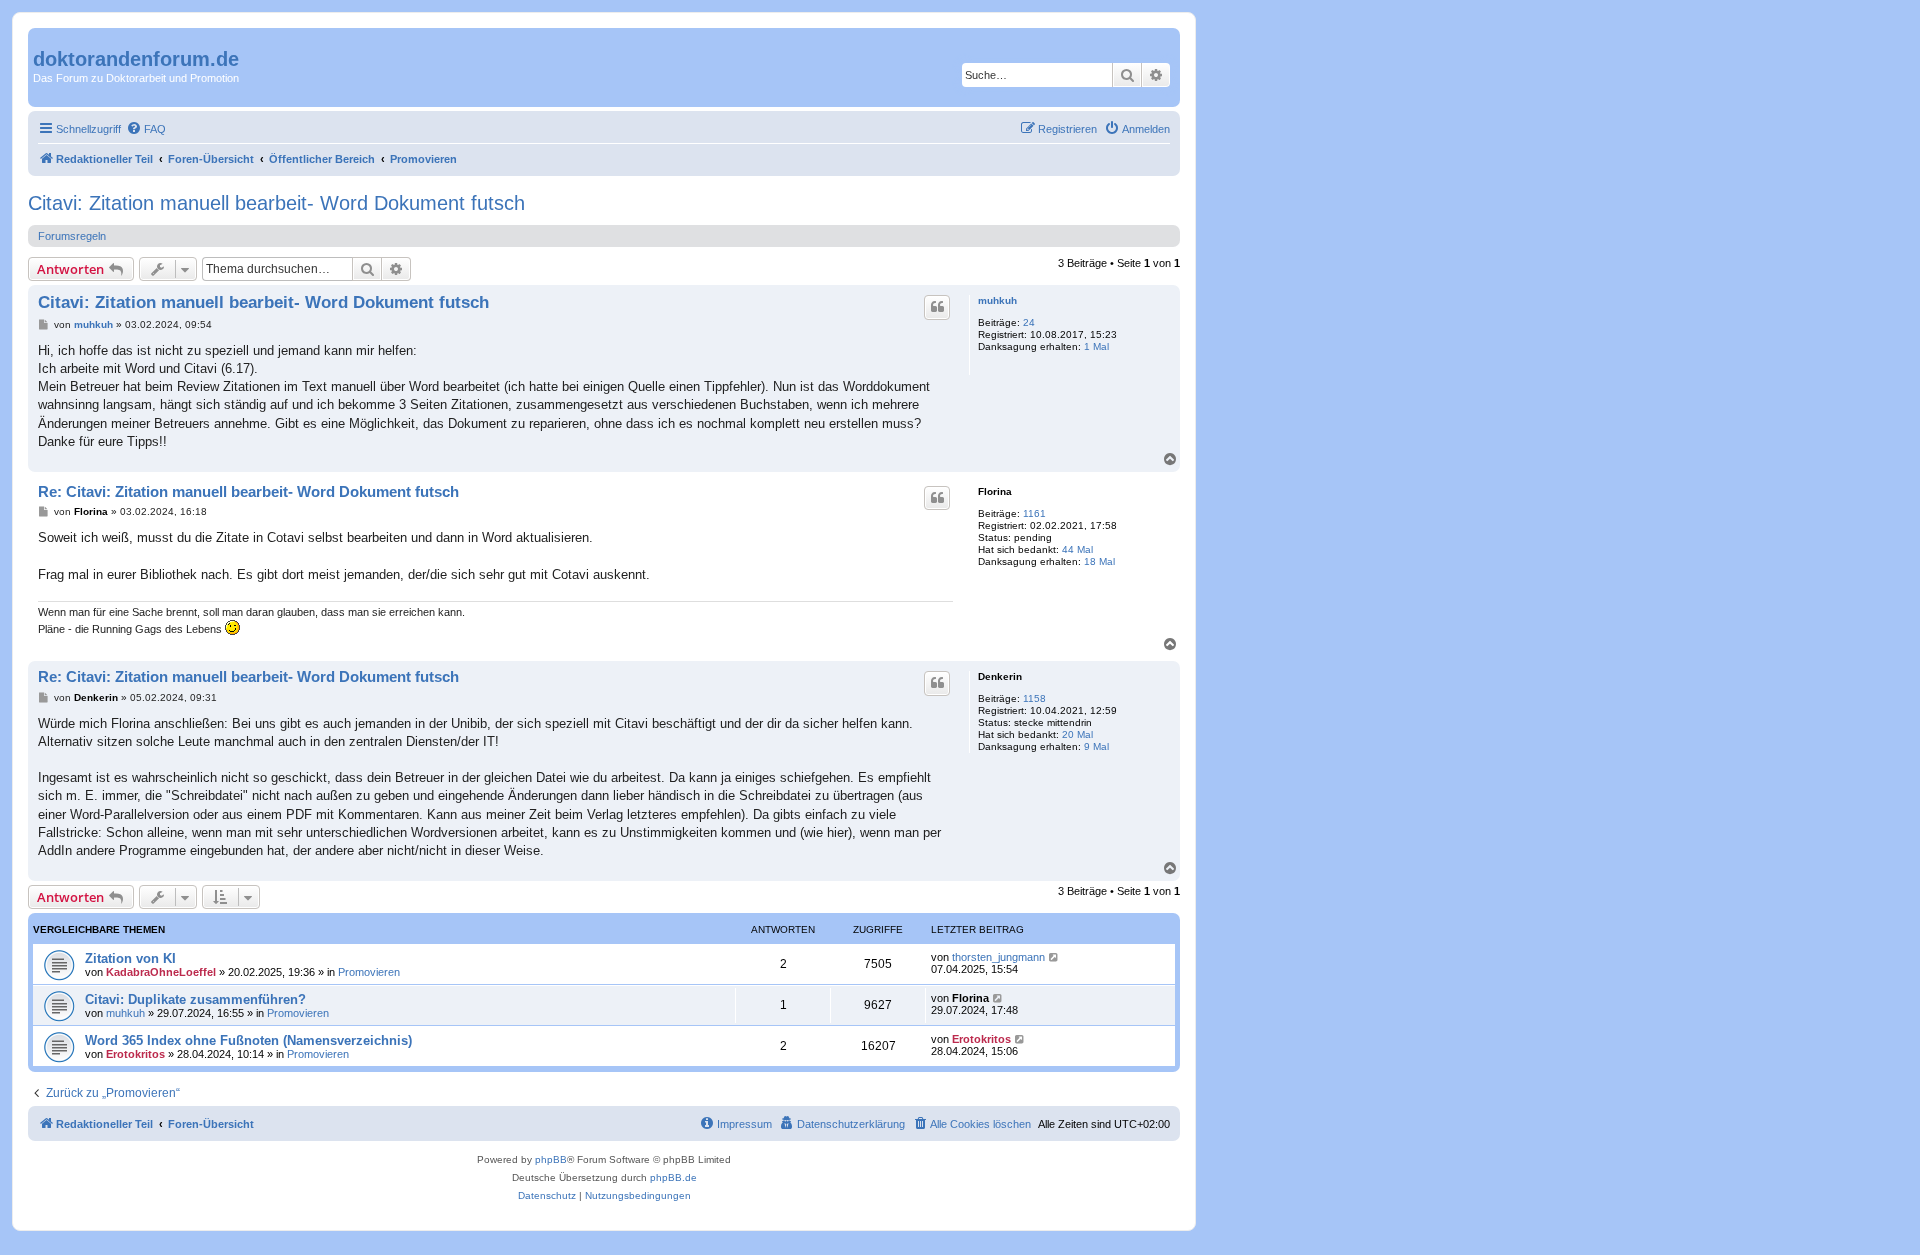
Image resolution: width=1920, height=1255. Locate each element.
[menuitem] (146, 129)
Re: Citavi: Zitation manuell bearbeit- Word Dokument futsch (248, 491)
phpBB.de (673, 1177)
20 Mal (1077, 734)
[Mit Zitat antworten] (937, 307)
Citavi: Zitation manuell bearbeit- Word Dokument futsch (276, 203)
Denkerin (1000, 676)
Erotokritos (135, 1054)
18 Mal (1099, 561)
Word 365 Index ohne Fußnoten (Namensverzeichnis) (248, 1040)
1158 (1034, 698)
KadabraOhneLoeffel (161, 972)
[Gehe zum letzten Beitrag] (1054, 957)
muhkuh (997, 300)
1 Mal (1096, 346)
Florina (995, 491)
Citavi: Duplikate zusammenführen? (195, 999)
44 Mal (1077, 549)
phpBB (551, 1159)
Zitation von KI (130, 958)
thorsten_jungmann (998, 957)
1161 (1034, 513)
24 (1029, 322)
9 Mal (1096, 746)
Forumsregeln (72, 236)
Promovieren (369, 972)
